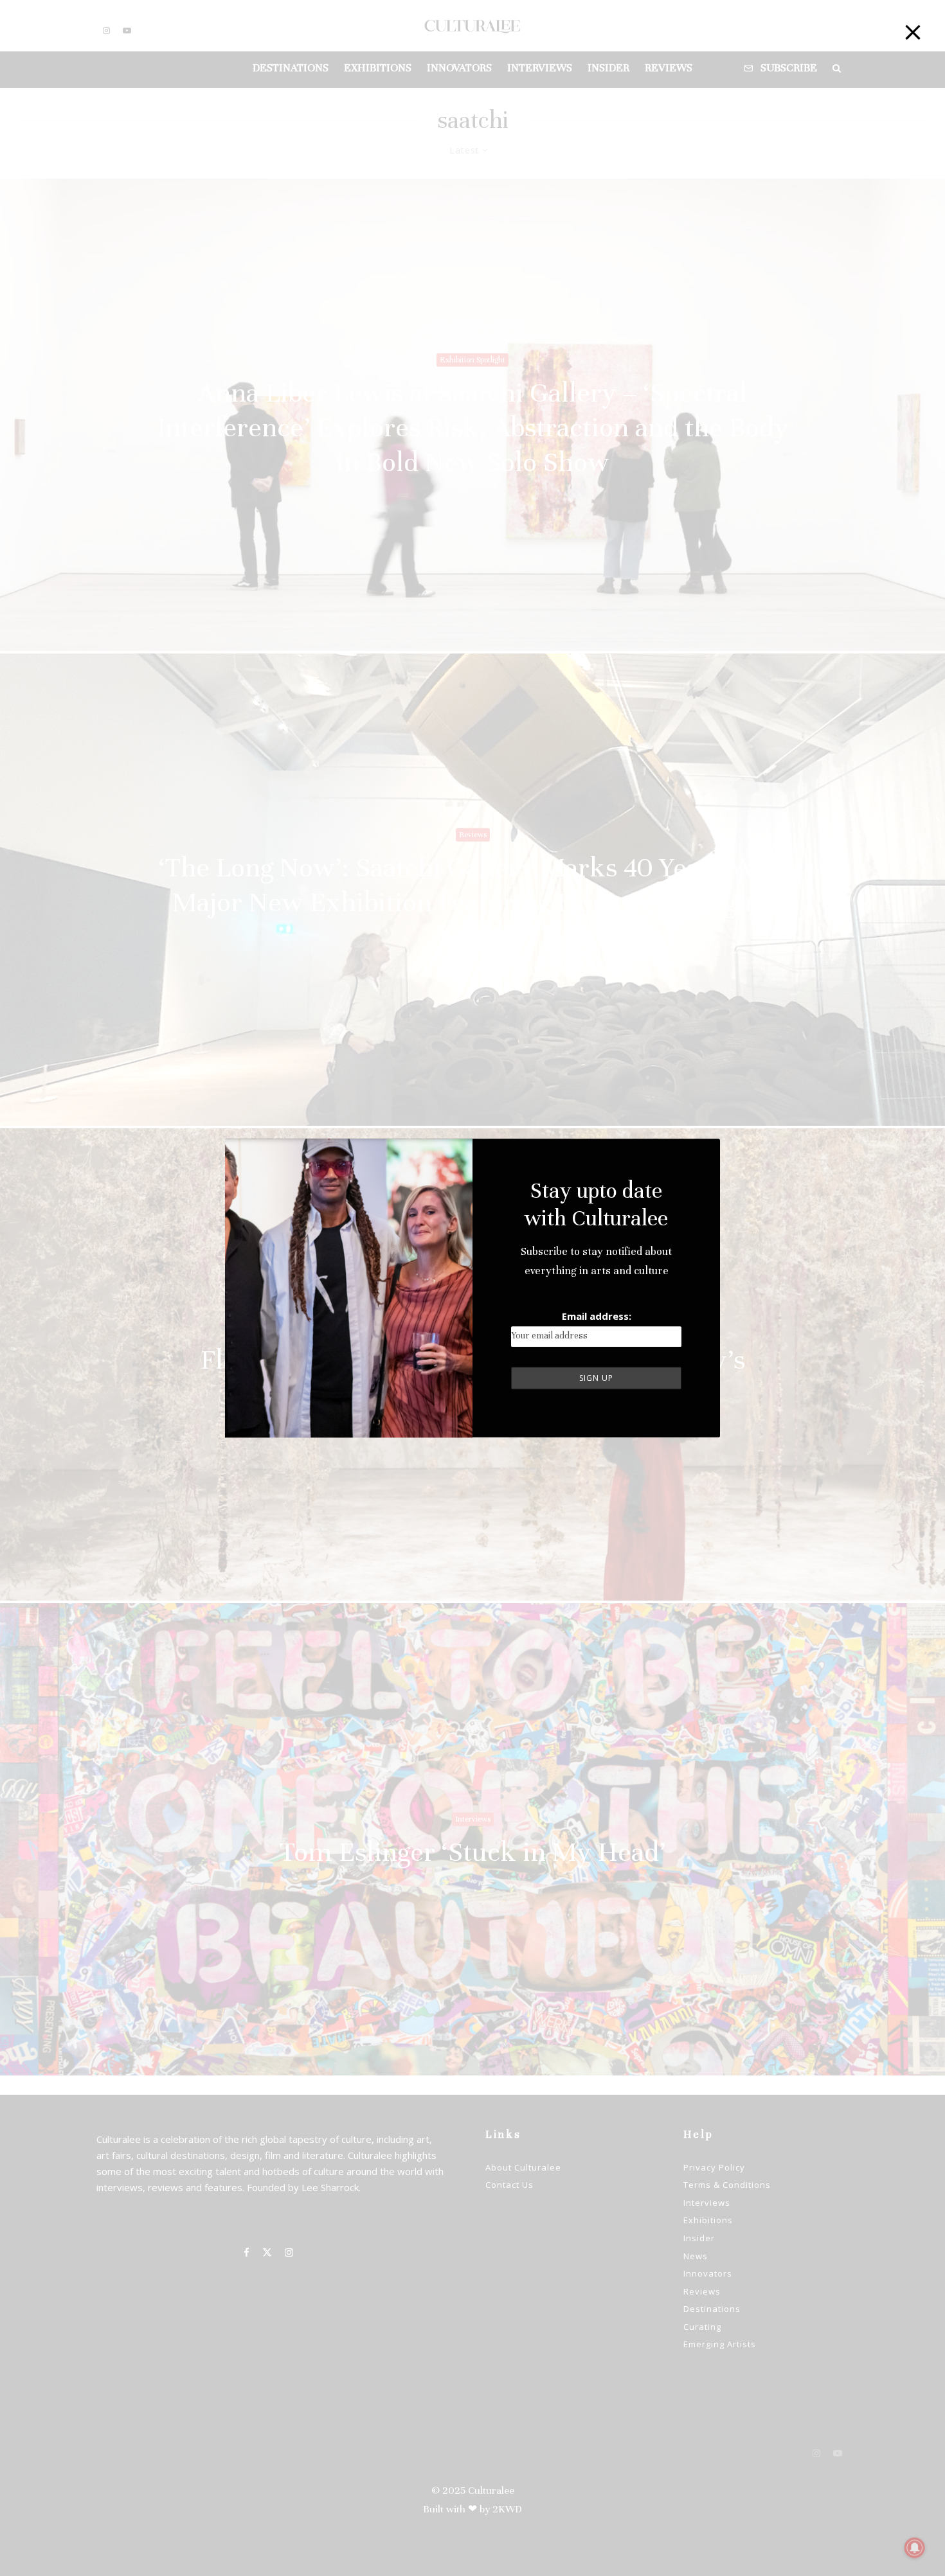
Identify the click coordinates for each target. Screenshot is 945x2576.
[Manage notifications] (915, 2548)
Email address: (597, 1316)
